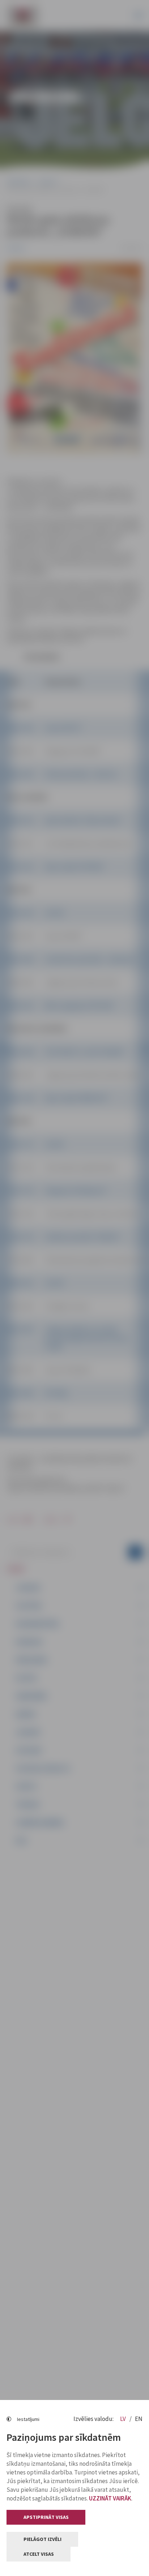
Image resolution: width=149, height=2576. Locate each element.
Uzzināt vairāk (110, 2498)
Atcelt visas (39, 2554)
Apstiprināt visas (46, 2517)
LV (124, 2419)
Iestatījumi (28, 2419)
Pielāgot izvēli (42, 2539)
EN (139, 2419)
